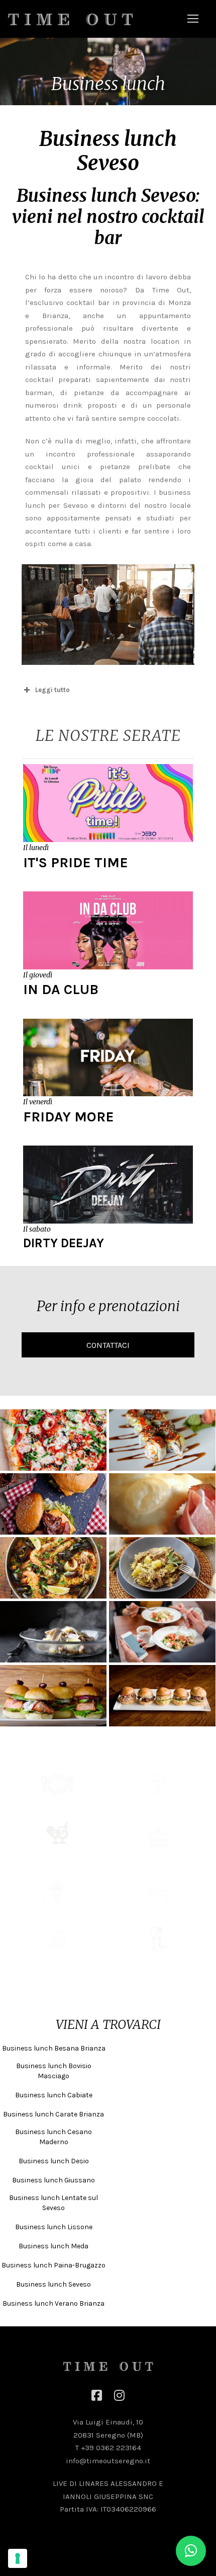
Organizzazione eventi (57, 1962)
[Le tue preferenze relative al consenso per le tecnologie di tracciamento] (18, 2558)
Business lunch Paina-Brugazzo (53, 2265)
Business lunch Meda (53, 2246)
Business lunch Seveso (53, 2284)
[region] (108, 71)
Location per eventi (57, 1914)
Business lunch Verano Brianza (53, 2303)
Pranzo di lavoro (159, 1962)
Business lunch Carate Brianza (53, 2114)
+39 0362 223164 (111, 2448)
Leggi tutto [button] (52, 690)
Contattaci (108, 1345)
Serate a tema (159, 1914)
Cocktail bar (159, 1806)
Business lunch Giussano (53, 2180)
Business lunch (57, 1806)
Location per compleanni (159, 1860)
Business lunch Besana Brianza (54, 2048)
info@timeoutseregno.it (108, 2461)
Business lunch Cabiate (54, 2095)
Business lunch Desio (54, 2161)
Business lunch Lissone (54, 2227)
